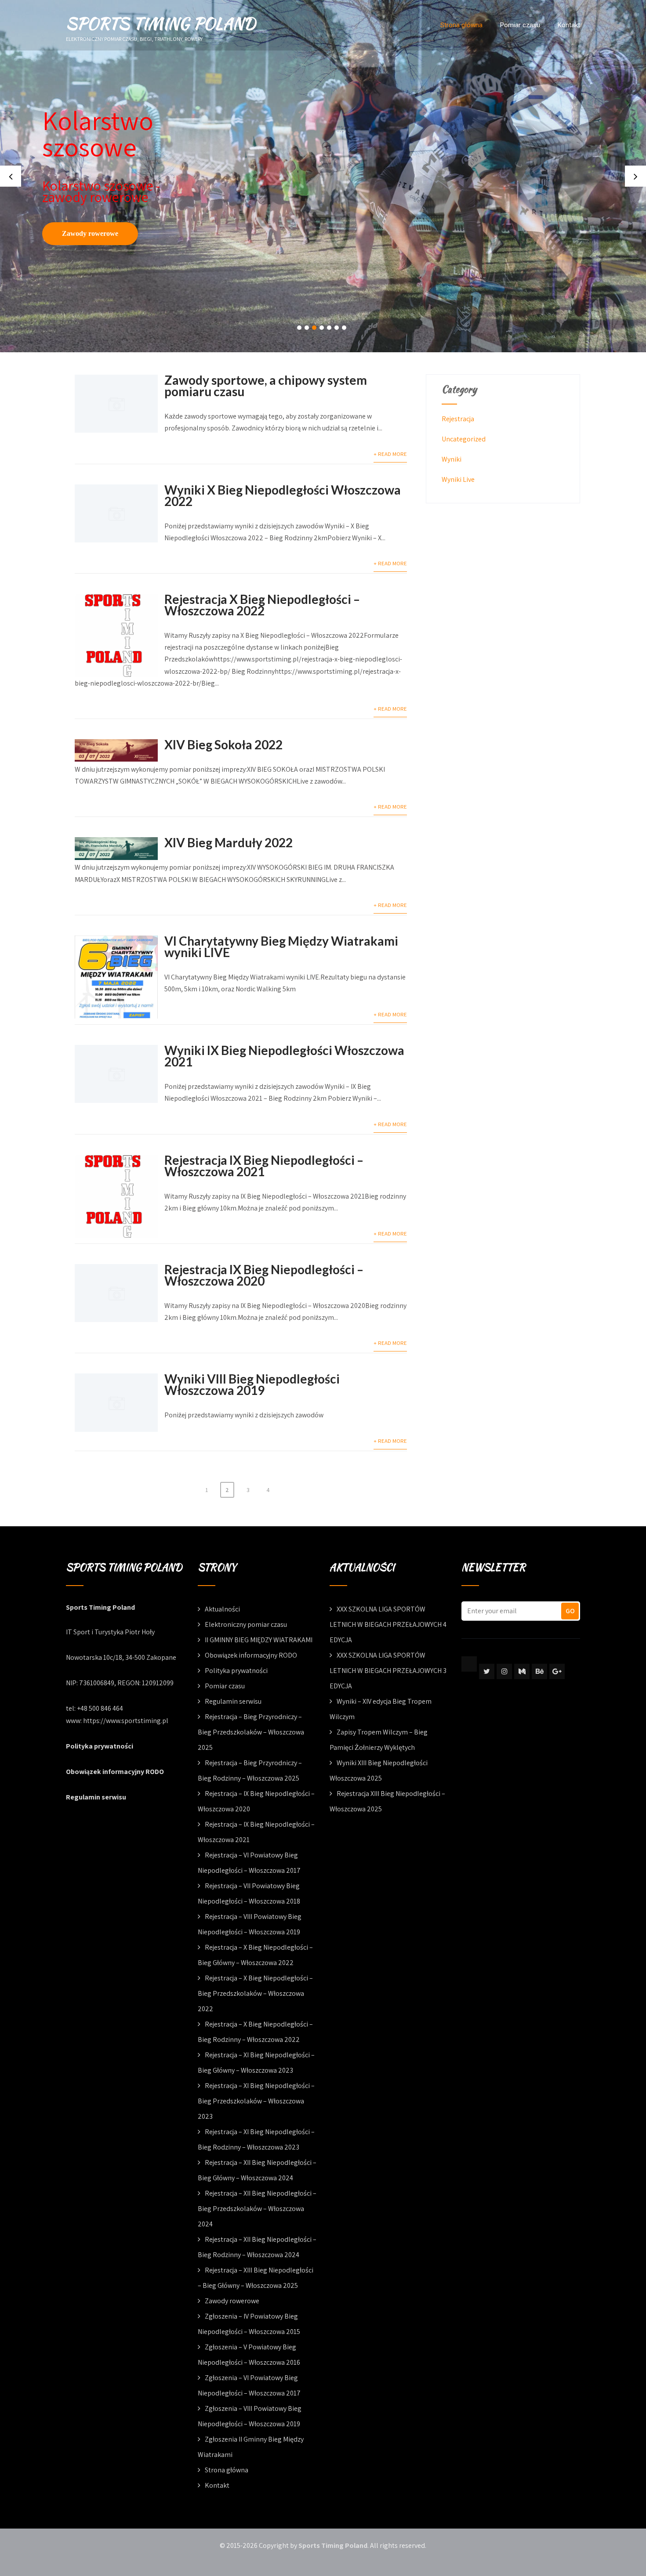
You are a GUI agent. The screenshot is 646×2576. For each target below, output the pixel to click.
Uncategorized (464, 439)
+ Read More (390, 454)
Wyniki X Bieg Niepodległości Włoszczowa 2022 (283, 495)
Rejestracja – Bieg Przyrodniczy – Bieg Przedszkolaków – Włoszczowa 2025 (251, 1732)
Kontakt (569, 25)
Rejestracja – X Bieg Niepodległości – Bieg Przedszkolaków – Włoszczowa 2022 (255, 1993)
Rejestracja (458, 419)
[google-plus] (557, 1671)
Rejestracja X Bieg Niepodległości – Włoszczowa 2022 (262, 605)
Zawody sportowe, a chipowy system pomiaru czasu (266, 386)
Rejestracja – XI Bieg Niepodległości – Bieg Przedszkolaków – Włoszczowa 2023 (256, 2101)
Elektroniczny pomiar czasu (246, 1624)
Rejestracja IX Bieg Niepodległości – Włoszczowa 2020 (264, 1275)
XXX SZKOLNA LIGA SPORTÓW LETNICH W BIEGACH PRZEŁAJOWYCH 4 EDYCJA (388, 1624)
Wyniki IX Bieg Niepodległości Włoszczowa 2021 (284, 1056)
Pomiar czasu (520, 25)
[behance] (539, 1671)
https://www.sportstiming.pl (126, 1721)
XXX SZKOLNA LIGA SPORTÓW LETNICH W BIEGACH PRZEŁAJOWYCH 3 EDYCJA (388, 1671)
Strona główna (461, 25)
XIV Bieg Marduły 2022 (229, 842)
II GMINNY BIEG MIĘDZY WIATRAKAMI (259, 1640)
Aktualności (222, 1609)
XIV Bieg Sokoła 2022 (223, 744)
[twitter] (487, 1671)
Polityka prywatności (100, 1746)
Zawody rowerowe (90, 233)
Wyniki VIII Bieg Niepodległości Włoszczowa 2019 (252, 1384)
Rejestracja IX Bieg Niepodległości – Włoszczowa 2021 (264, 1166)
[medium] (522, 1671)
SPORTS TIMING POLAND (161, 23)
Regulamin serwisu (96, 1797)
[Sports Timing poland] (469, 1664)
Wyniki (452, 459)
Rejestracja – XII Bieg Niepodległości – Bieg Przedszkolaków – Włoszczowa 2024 (257, 2209)
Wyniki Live (458, 479)
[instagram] (504, 1671)
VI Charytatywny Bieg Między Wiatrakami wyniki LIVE (281, 947)
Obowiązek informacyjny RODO (115, 1772)
